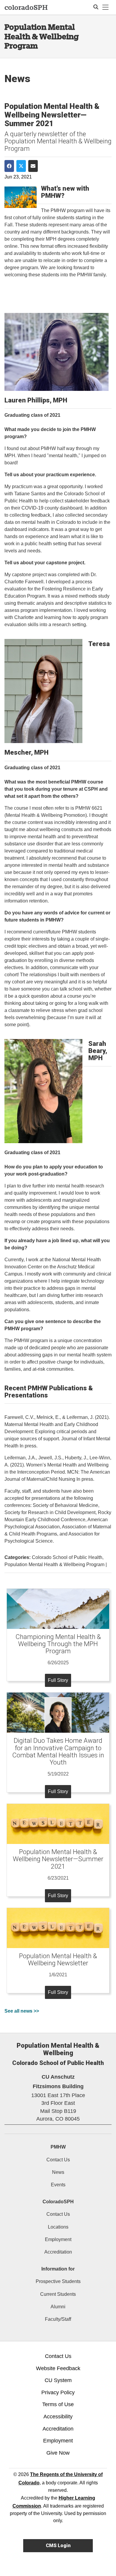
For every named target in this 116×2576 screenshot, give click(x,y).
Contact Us (58, 2160)
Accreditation (58, 2252)
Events (58, 2185)
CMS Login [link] (58, 2546)
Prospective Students (58, 2281)
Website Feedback (58, 2368)
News (58, 2172)
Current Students (58, 2294)
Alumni (58, 2307)
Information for (58, 2269)
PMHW (58, 2147)
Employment (58, 2239)
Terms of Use (58, 2404)
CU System (58, 2380)
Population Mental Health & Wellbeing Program (42, 36)
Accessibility (58, 2417)
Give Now (58, 2453)
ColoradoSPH (58, 2202)
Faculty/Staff (58, 2319)
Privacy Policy (58, 2392)
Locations (58, 2227)
